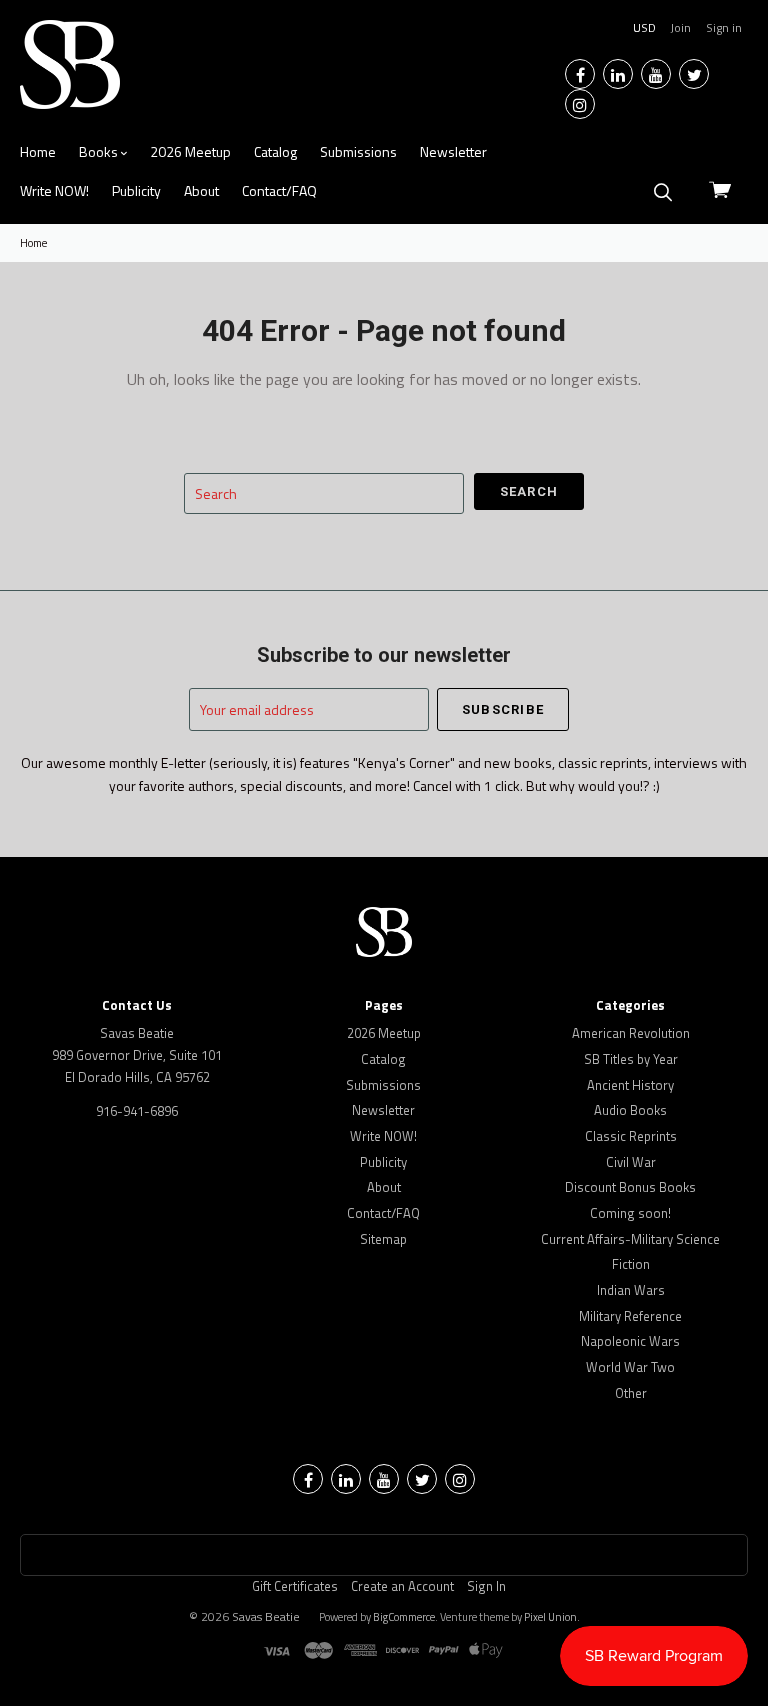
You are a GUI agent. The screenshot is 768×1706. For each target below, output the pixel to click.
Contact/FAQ (279, 190)
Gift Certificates (295, 1586)
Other (631, 1393)
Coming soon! (630, 1213)
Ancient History (630, 1085)
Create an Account (402, 1586)
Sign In (486, 1586)
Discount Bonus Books (630, 1187)
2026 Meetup (190, 151)
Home (38, 151)
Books (100, 151)
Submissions (358, 151)
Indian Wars (631, 1290)
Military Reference (630, 1316)
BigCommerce (404, 1617)
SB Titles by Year (631, 1059)
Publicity (136, 190)
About (201, 190)
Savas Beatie (266, 1616)
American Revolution (631, 1033)
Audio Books (630, 1110)
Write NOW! (54, 190)
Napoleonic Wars (630, 1341)
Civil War (631, 1162)
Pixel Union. (552, 1617)
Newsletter (453, 151)
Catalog (275, 151)
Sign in (724, 27)
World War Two (630, 1367)
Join (680, 27)
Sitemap (383, 1239)
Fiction (631, 1264)
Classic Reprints (631, 1136)
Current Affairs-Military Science (630, 1239)
